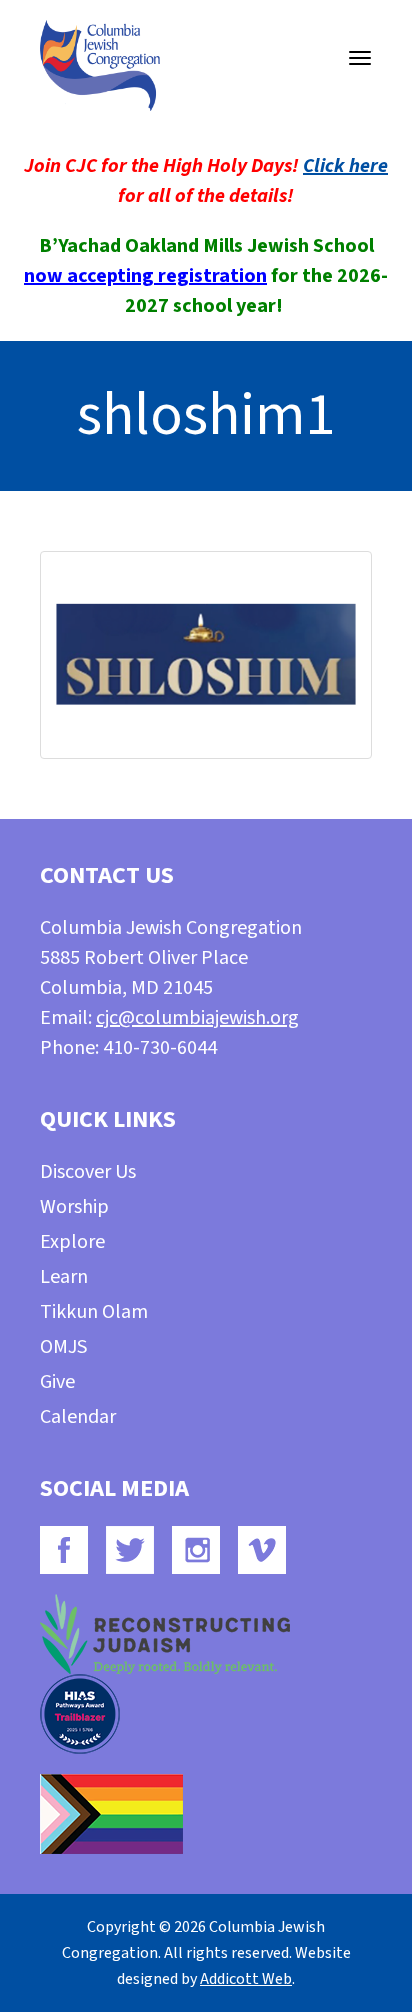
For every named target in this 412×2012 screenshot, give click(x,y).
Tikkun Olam (94, 1312)
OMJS (63, 1347)
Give (57, 1382)
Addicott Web (246, 1979)
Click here (345, 166)
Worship (74, 1207)
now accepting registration (145, 276)
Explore (72, 1242)
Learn (64, 1277)
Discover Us (88, 1172)
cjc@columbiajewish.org (197, 1018)
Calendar (78, 1417)
